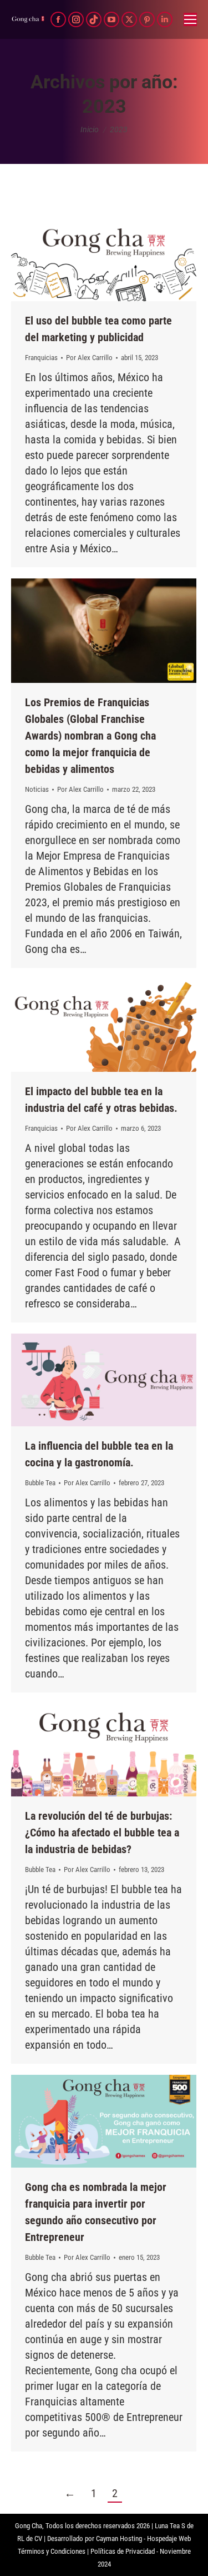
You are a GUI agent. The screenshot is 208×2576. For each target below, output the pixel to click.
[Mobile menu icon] (190, 19)
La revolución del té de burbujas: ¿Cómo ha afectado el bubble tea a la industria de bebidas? (102, 1833)
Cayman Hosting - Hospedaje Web (143, 2538)
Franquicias (41, 358)
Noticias (37, 789)
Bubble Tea (40, 1483)
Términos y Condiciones (52, 2551)
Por (89, 358)
